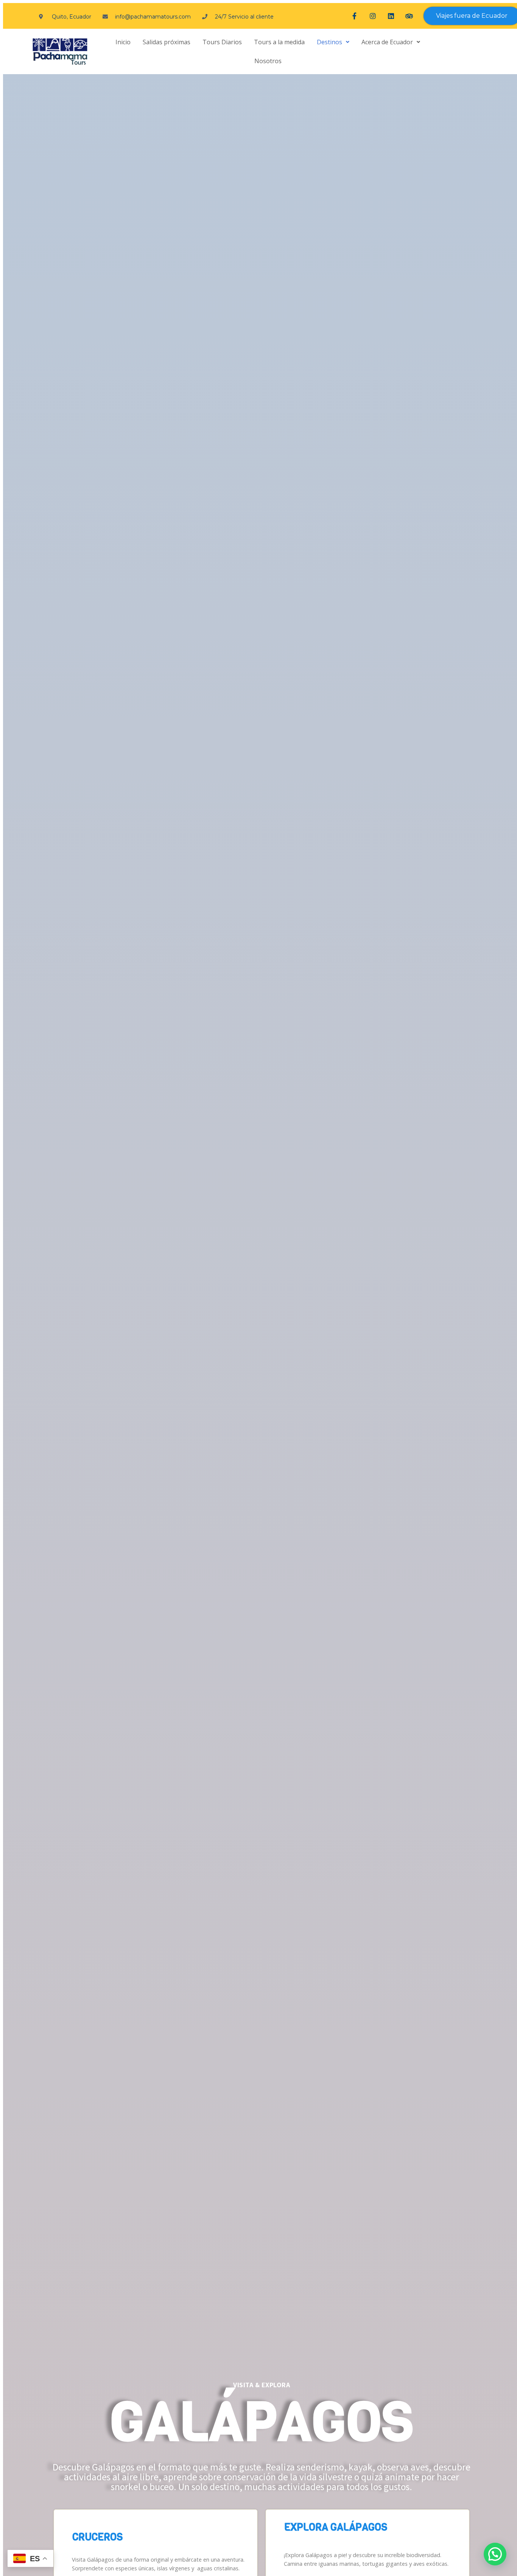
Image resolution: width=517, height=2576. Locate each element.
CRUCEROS (97, 2537)
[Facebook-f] (355, 16)
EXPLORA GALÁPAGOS (336, 2527)
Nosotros (268, 61)
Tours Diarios (222, 42)
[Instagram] (373, 16)
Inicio (123, 42)
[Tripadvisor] (409, 16)
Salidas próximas (167, 42)
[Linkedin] (391, 16)
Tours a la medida (279, 42)
